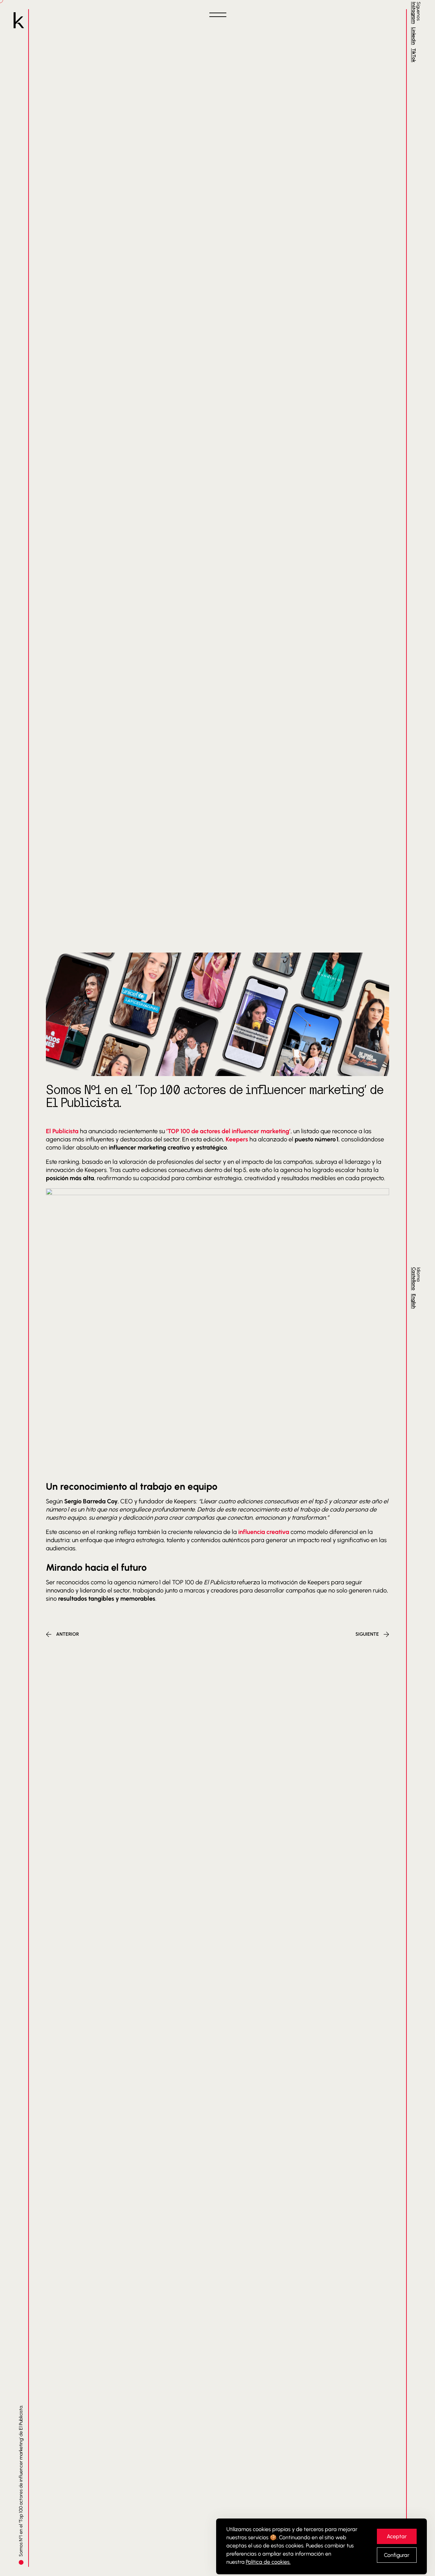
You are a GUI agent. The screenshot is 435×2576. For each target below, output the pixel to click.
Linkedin (414, 36)
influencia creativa (264, 1532)
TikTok (414, 55)
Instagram (414, 13)
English (414, 1301)
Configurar (397, 2555)
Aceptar (397, 2536)
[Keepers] (19, 21)
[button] (217, 15)
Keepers (237, 1139)
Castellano (414, 1279)
